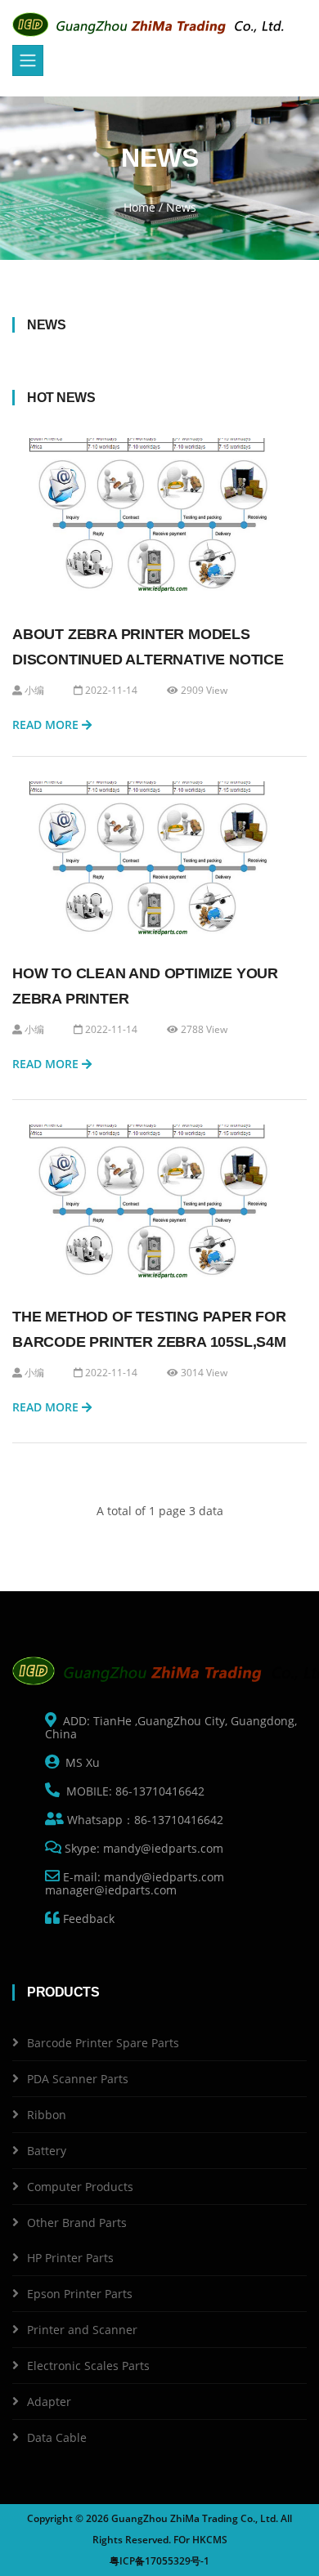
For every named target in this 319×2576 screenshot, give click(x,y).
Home (139, 207)
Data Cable (57, 2437)
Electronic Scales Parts (88, 2366)
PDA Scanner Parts (78, 2079)
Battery (47, 2151)
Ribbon (47, 2115)
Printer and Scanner (82, 2330)
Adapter (49, 2402)
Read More (47, 724)
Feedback (87, 1919)
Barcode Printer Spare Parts (103, 2043)
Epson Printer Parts (80, 2294)
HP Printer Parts (70, 2258)
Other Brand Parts (77, 2223)
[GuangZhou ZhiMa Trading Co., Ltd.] (151, 25)
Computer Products (80, 2187)
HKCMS (210, 2540)
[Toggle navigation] (28, 60)
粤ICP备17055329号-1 (159, 2561)
